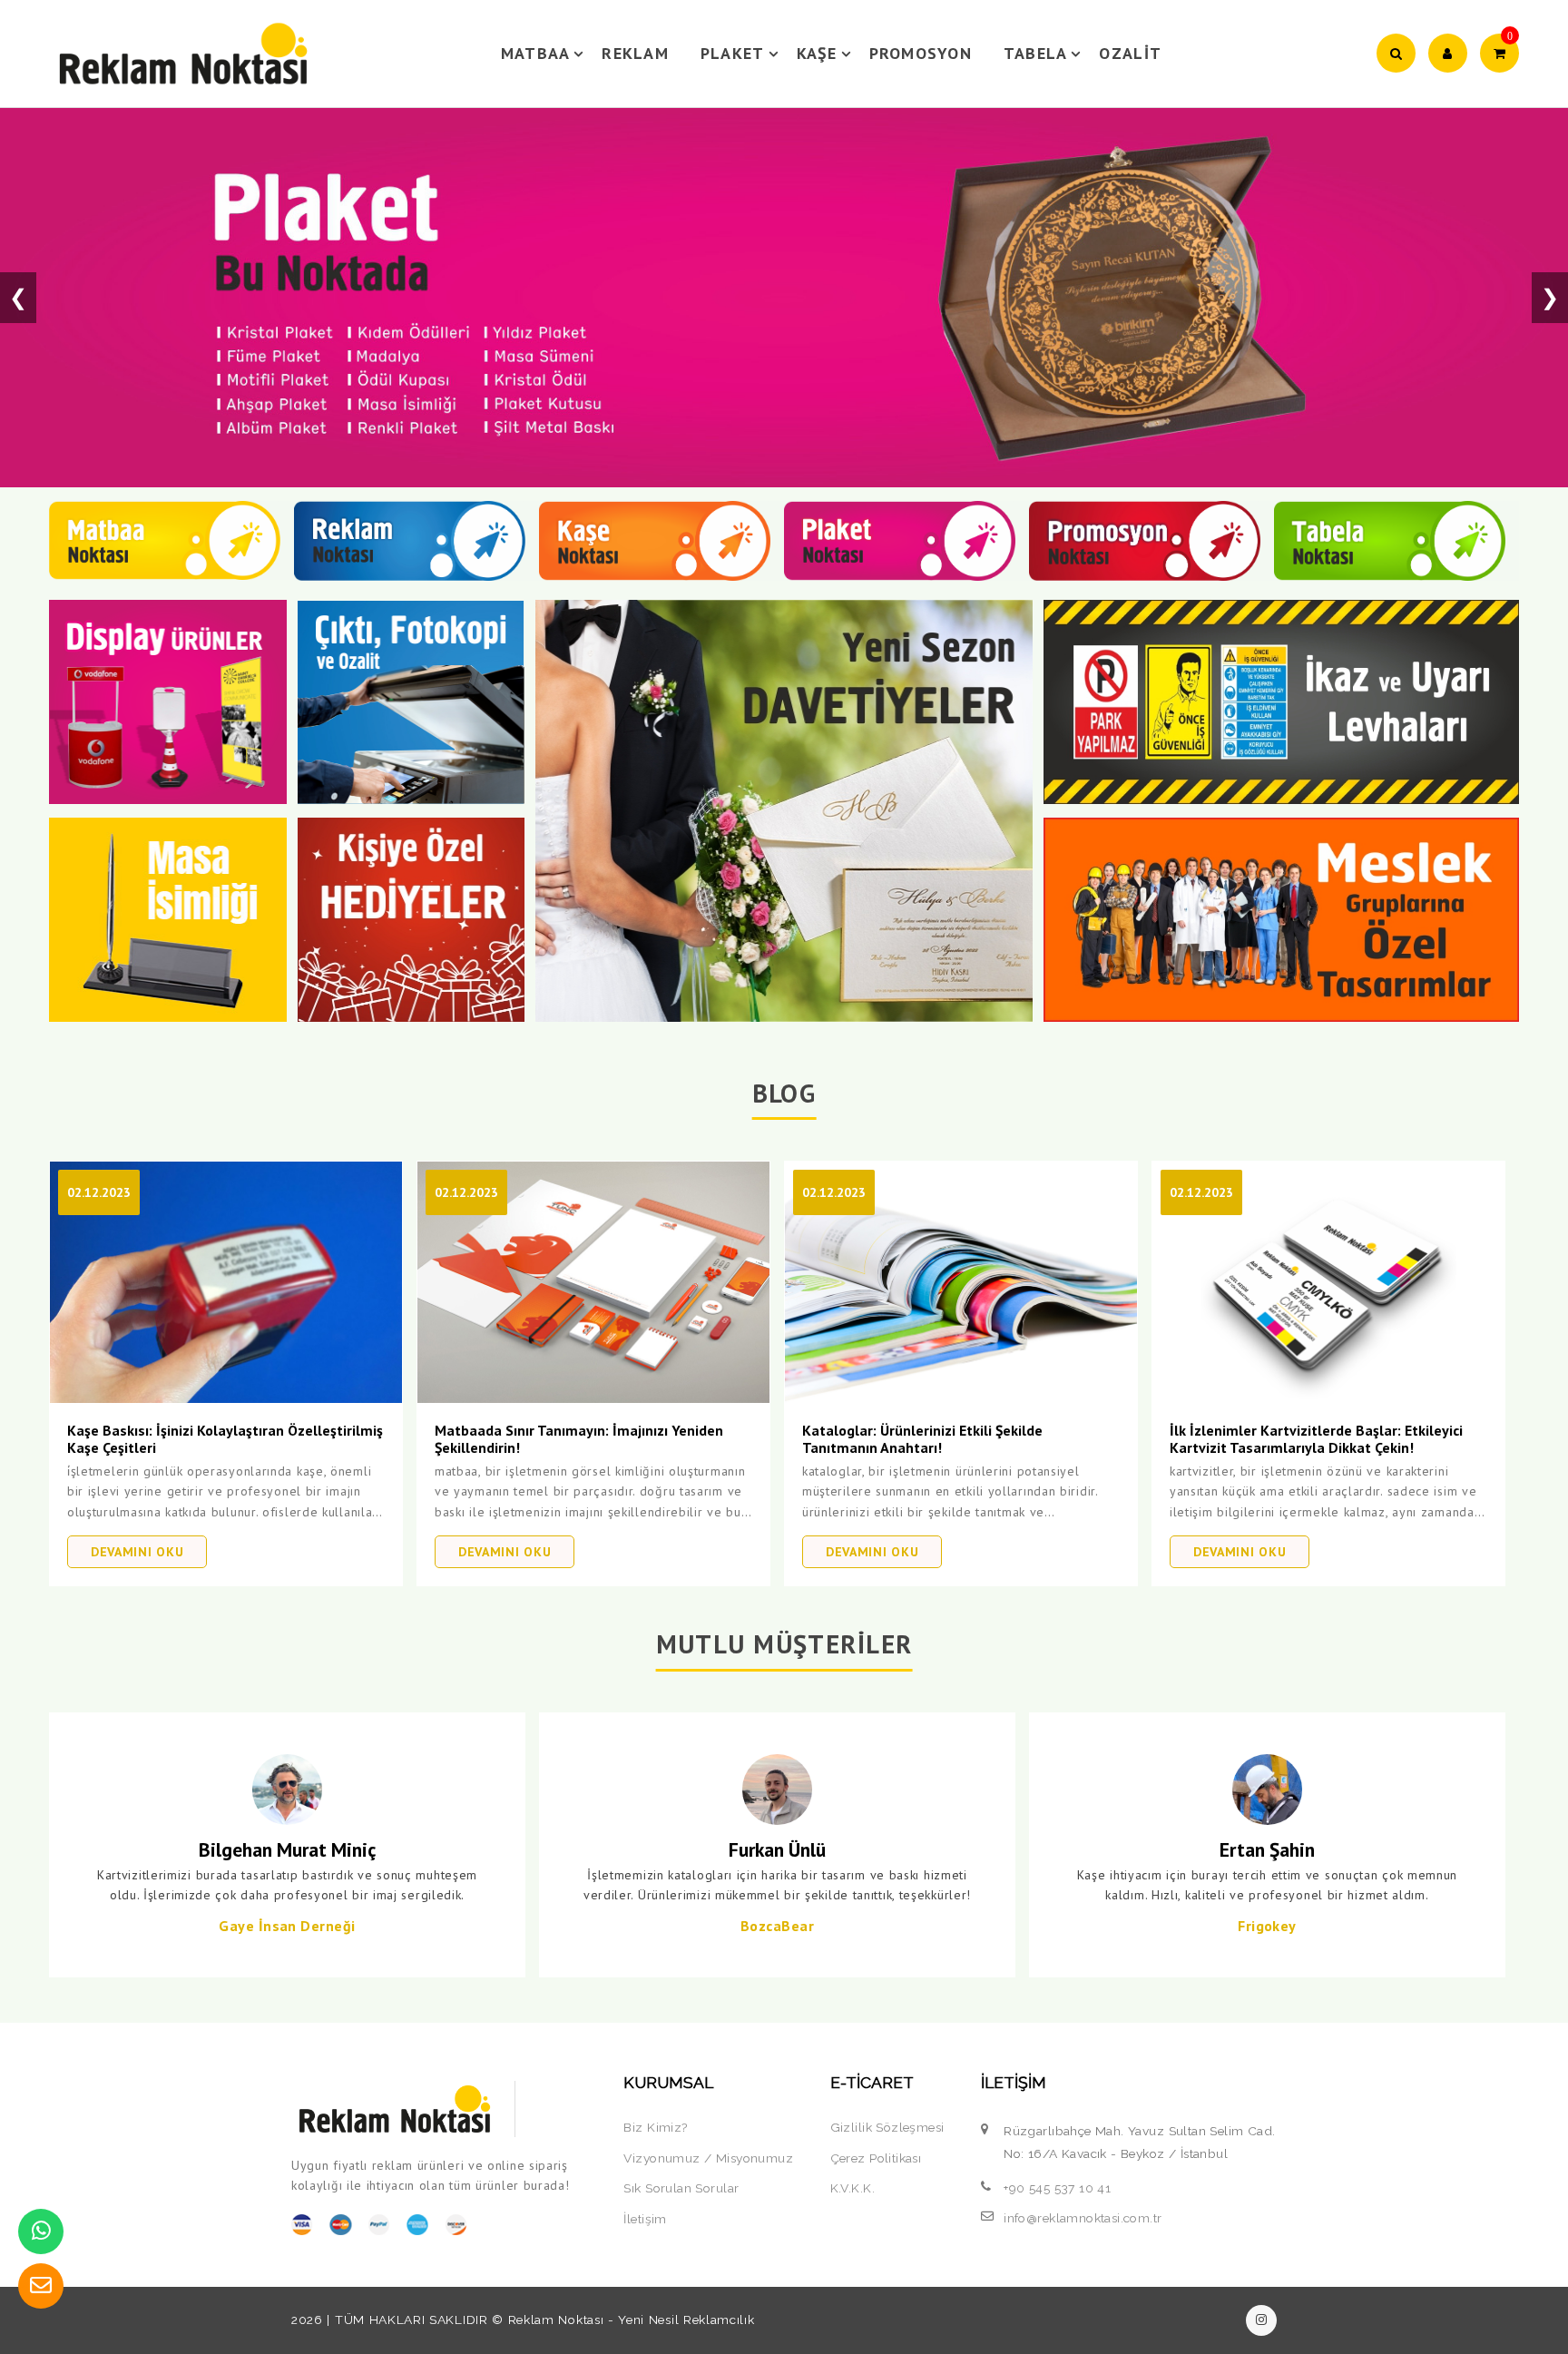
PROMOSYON (921, 53)
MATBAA (536, 53)
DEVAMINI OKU (137, 1552)
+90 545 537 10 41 (1057, 2188)
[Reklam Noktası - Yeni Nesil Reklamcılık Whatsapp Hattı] (41, 2231)
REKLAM (635, 53)
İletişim (645, 2219)
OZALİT (1130, 53)
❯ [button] (1550, 297)
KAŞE (817, 53)
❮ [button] (18, 297)
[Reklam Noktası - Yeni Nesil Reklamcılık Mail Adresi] (41, 2286)
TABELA (1036, 53)
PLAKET (733, 53)
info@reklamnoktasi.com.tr (1083, 2218)
